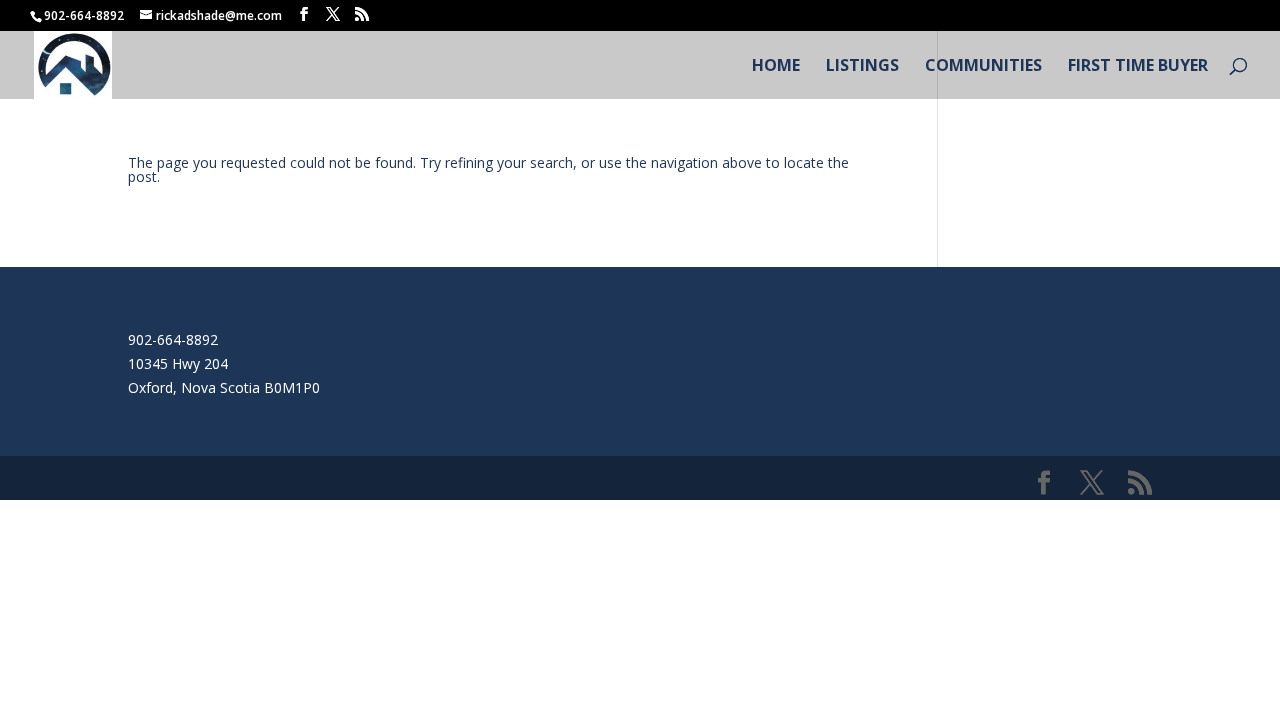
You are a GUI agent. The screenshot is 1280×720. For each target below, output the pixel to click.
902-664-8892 (173, 339)
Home (776, 67)
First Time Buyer (1138, 67)
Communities (983, 67)
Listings (862, 67)
